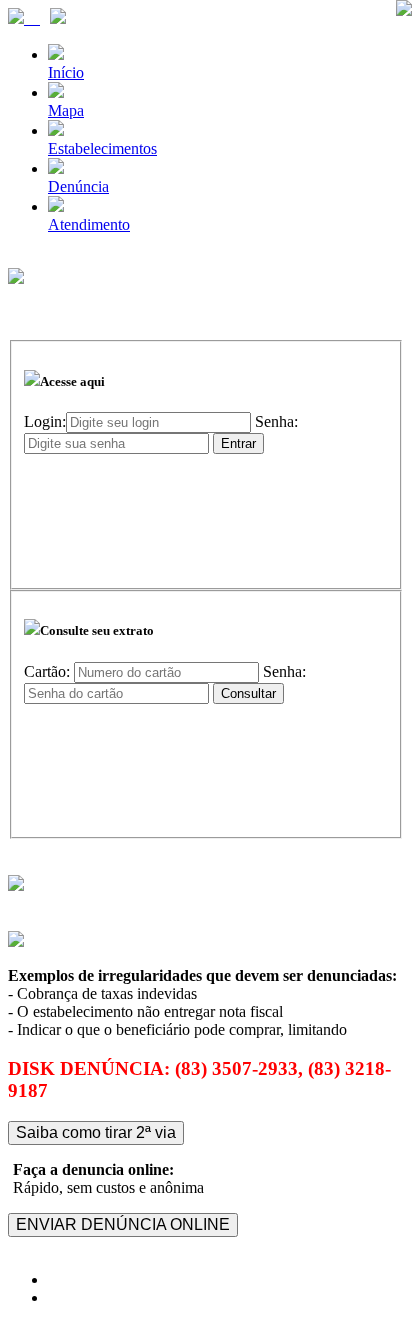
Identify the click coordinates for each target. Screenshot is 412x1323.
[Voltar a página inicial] (37, 18)
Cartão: (47, 671)
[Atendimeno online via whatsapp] (404, 10)
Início (66, 72)
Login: (45, 421)
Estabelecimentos (102, 148)
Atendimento (89, 224)
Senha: (276, 421)
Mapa (66, 110)
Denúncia (78, 186)
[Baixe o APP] (16, 278)
